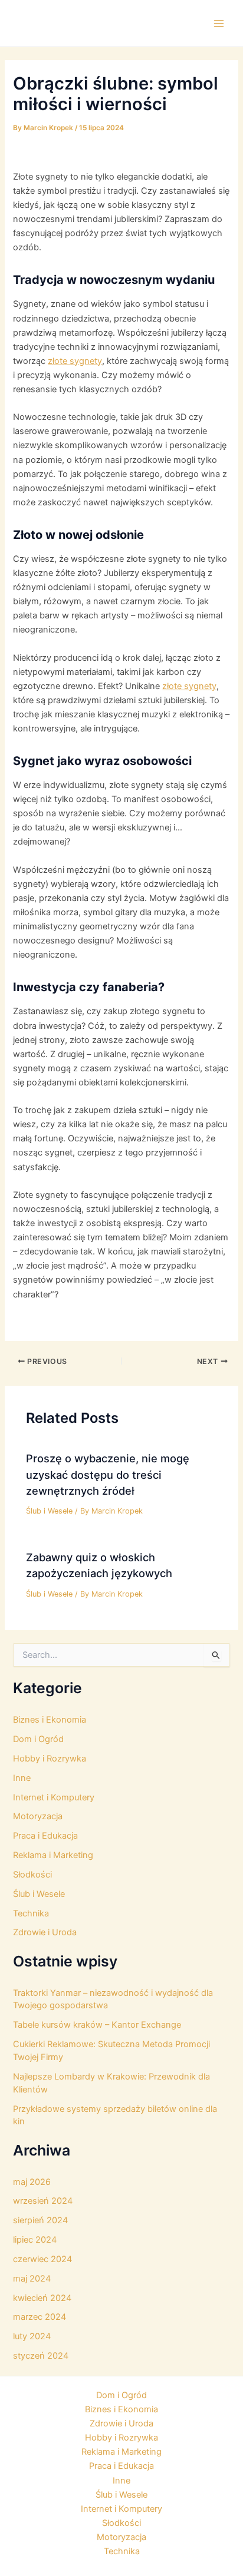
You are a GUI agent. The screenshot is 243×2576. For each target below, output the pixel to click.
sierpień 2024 (40, 2220)
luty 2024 (32, 2336)
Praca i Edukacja (45, 1836)
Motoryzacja (38, 1816)
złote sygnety (75, 361)
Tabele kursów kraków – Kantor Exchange (97, 2025)
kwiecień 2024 (42, 2298)
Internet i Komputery (54, 1797)
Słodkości (32, 1875)
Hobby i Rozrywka (50, 1759)
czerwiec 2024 (42, 2259)
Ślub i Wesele (49, 1511)
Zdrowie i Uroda (45, 1932)
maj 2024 (32, 2279)
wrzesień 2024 (43, 2201)
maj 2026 (32, 2182)
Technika (31, 1913)
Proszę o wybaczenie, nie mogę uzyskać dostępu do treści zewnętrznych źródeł (108, 1474)
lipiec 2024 (35, 2240)
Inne (22, 1778)
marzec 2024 (40, 2317)
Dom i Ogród (38, 1739)
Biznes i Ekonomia (50, 1720)
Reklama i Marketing (53, 1855)
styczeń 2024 (41, 2356)
